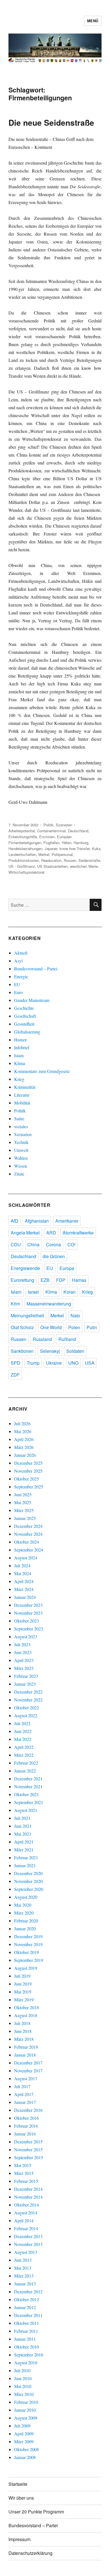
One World (51, 1327)
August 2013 (26, 2252)
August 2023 (26, 1636)
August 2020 (26, 1897)
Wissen (21, 1166)
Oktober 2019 (27, 1952)
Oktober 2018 (27, 2007)
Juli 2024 (22, 1565)
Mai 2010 (23, 2386)
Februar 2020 (26, 1921)
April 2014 (24, 2220)
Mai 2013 (23, 2268)
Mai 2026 (23, 1431)
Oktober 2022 (27, 1708)
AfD (15, 1221)
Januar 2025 (25, 1518)
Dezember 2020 (28, 1873)
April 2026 (24, 1439)
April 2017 (24, 2094)
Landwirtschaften (22, 854)
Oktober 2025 (27, 1479)
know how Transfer (75, 848)
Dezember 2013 (28, 2236)
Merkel (44, 854)
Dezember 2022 (28, 1692)
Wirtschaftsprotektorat (27, 872)
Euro (18, 992)
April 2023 (24, 1660)
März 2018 (24, 2039)
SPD (16, 1363)
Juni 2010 (23, 2378)
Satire (19, 1118)
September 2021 (29, 1802)
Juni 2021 (23, 1826)
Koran (70, 1292)
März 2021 (24, 1850)
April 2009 (24, 2434)
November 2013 (28, 2244)
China (33, 1244)
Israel (33, 1292)
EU (17, 984)
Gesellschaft (25, 1016)
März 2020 (24, 1913)
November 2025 (28, 1471)
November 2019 (28, 1944)
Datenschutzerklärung (30, 2553)
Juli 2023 (22, 1644)
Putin (92, 1327)
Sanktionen (22, 1351)
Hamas (79, 1280)
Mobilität (22, 1103)
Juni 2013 (23, 2260)
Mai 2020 (23, 1905)
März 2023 (24, 1668)
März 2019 (24, 2000)
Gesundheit (24, 1024)
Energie (21, 976)
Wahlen (21, 1158)
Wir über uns (21, 2498)
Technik (21, 1142)
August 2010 (26, 2363)
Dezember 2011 (28, 2315)
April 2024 (24, 1581)
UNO (73, 1363)
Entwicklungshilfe (23, 837)
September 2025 (29, 1487)
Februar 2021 (26, 1857)
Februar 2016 (26, 2126)
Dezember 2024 (28, 1526)
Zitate (19, 1174)
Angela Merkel (25, 1233)
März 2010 (24, 2394)
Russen (70, 860)
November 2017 (28, 2071)
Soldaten (75, 1351)
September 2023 (29, 1629)
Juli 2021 (22, 1818)
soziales (21, 1126)
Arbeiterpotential (22, 831)
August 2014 (26, 2213)
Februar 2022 (26, 1763)
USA (90, 1363)
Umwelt (21, 1150)
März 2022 (24, 1755)
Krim (15, 1304)
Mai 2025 (23, 1502)
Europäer (64, 837)
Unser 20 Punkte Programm (36, 2512)
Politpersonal (62, 854)
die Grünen (54, 1256)
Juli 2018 (22, 2023)
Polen (74, 1327)
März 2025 (24, 1510)
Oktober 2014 (27, 2205)
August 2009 (26, 2418)
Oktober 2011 (27, 2323)
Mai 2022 (23, 1739)
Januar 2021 (25, 1865)
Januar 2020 (25, 1928)
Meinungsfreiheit (27, 1315)
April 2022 (24, 1747)
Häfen (67, 843)
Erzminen (47, 837)
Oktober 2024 (27, 1542)
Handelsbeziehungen (25, 848)
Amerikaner (67, 1221)
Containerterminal (51, 831)
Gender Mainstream (32, 1000)
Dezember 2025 (28, 1463)
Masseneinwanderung (49, 1304)
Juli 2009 (22, 2426)
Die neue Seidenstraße (51, 122)
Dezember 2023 (28, 1605)
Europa (67, 1268)
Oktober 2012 (27, 2299)
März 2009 (24, 2441)
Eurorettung (22, 1280)
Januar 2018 (25, 2055)
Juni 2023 (23, 1652)
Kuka (96, 848)
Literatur (22, 1095)
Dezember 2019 (28, 1936)
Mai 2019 (23, 1992)
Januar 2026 (25, 1455)
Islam (19, 1055)
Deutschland (78, 831)
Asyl (18, 961)
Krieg (19, 1079)
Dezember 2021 (28, 1779)
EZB (45, 1280)
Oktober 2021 (27, 1794)
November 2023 (28, 1613)
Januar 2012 (25, 2307)
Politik (49, 825)
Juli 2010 (22, 2370)
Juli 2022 (22, 1723)
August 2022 (26, 1715)
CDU (16, 1244)
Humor (20, 1040)
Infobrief (22, 1047)
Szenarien (64, 825)
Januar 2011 (25, 2339)
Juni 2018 (23, 2031)
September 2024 (29, 1550)
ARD (51, 1233)
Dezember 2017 (28, 2063)
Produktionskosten (24, 860)
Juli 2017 (22, 2086)
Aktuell (21, 953)
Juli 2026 (22, 1423)
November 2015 (28, 2149)
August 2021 (26, 1810)
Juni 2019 (23, 1984)
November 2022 (28, 1700)
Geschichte (24, 1008)
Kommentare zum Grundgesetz (42, 1071)
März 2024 (24, 1589)
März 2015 (24, 2173)
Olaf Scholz (22, 1327)
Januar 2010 (25, 2410)
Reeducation (51, 860)
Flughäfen (51, 843)
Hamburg (81, 843)
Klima (20, 1063)
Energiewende (25, 1268)
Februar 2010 (26, 2402)
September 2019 (29, 1960)
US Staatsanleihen (52, 866)
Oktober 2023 (27, 1621)
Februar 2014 (26, 2228)
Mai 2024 (23, 1573)
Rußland (67, 1339)
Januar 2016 (25, 2134)
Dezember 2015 (28, 2142)
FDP (61, 1280)
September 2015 (29, 2157)
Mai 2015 (23, 2165)
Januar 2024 (25, 1597)
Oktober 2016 (27, 2118)
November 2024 (28, 1534)
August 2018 (26, 2015)
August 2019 (26, 1968)
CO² (71, 1244)
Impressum (19, 2539)
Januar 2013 (25, 2284)
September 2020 (29, 1889)
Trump (33, 1363)
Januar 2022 (25, 1771)
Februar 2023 (26, 1676)
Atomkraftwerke (78, 1233)
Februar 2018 (26, 2047)
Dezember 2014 (28, 2189)
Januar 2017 (25, 2102)
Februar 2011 (26, 2331)
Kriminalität (25, 1087)
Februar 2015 (26, 2181)
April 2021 (24, 1842)
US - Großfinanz (22, 866)
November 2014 (28, 2197)
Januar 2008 (25, 2457)
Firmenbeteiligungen (25, 843)
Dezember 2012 (28, 2291)
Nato (75, 1315)
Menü (93, 21)
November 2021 (28, 1786)
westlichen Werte (84, 866)
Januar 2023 (25, 1684)
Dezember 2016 (28, 2110)
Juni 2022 (23, 1731)
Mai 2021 (23, 1834)
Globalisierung (27, 1032)
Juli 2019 (22, 1976)
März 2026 (24, 1447)
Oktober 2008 (27, 2449)
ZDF (15, 1375)
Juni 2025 (23, 1494)
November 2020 (28, 1881)
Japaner (51, 848)
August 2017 (26, 2078)
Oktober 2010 (27, 2347)
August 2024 (26, 1558)
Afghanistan (37, 1221)
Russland (42, 1339)
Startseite (18, 2484)
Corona (53, 1244)
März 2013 (24, 2276)
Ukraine (54, 1363)
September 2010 (29, 2355)
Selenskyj (50, 1351)
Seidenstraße (89, 860)
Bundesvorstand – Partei (36, 969)
